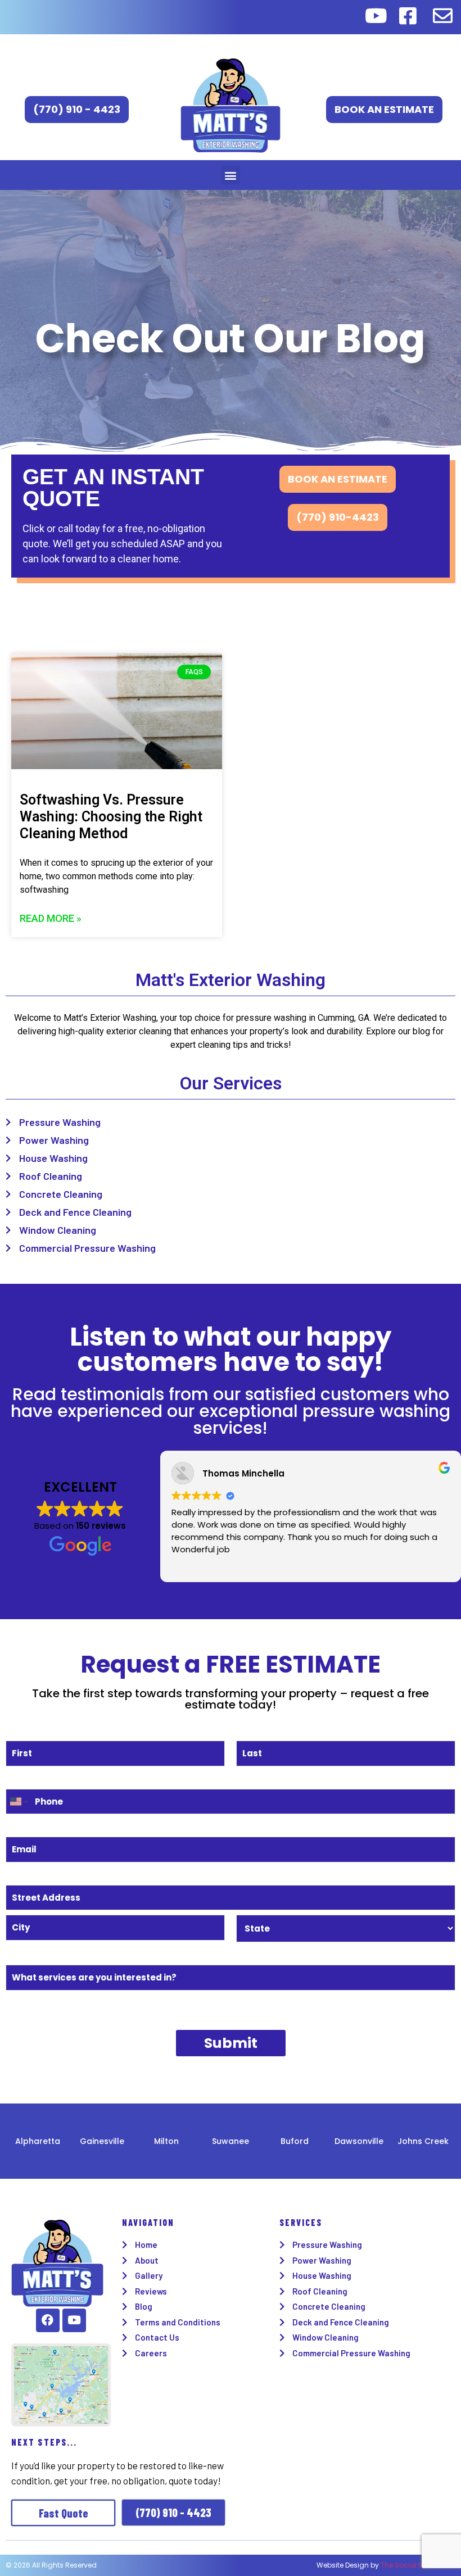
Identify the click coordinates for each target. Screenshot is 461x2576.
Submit (231, 2043)
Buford (295, 2141)
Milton (166, 2141)
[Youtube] (74, 2320)
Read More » (51, 918)
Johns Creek (423, 2141)
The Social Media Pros (418, 2565)
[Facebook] (48, 2320)
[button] (231, 175)
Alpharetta (38, 2141)
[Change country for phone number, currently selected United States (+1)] (18, 1802)
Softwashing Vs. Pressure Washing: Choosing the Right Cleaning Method (111, 817)
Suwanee (231, 2141)
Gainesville (102, 2141)
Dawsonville (359, 2141)
